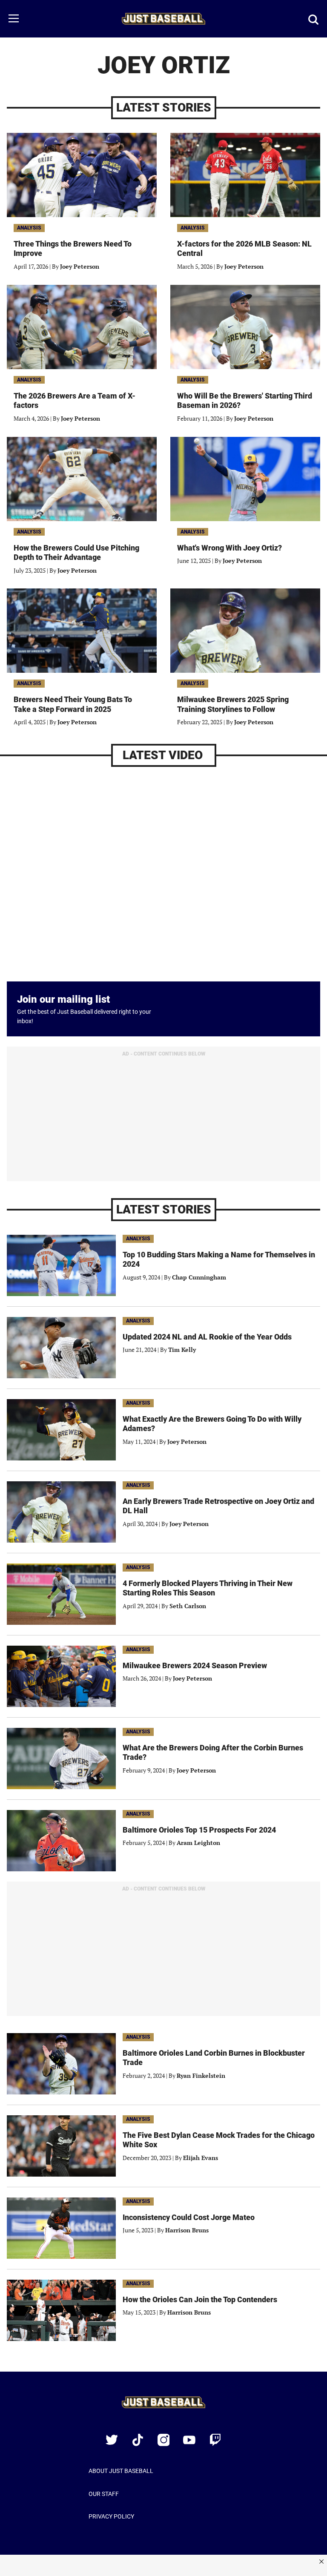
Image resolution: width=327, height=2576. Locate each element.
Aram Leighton (198, 1843)
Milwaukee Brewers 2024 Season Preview (195, 1665)
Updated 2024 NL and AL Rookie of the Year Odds (207, 1337)
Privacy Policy (111, 2516)
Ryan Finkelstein (201, 2075)
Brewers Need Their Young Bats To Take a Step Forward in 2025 (73, 704)
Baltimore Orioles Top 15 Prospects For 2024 (199, 1830)
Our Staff (104, 2494)
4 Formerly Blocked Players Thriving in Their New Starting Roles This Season (208, 1588)
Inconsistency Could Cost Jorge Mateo (189, 2217)
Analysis (29, 228)
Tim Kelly (182, 1350)
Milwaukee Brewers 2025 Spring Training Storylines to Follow (233, 704)
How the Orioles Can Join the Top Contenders (200, 2299)
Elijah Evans (201, 2158)
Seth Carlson (188, 1606)
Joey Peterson (80, 266)
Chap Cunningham (199, 1277)
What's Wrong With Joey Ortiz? (229, 548)
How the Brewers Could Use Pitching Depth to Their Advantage (76, 553)
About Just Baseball (121, 2471)
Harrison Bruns (187, 2230)
